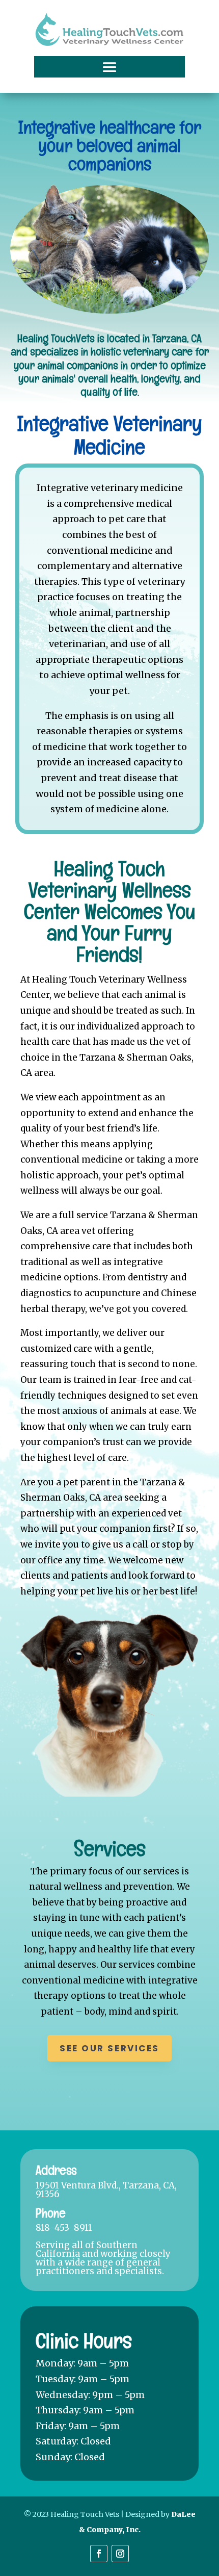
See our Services (109, 2048)
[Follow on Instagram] (120, 2554)
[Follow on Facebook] (99, 2554)
